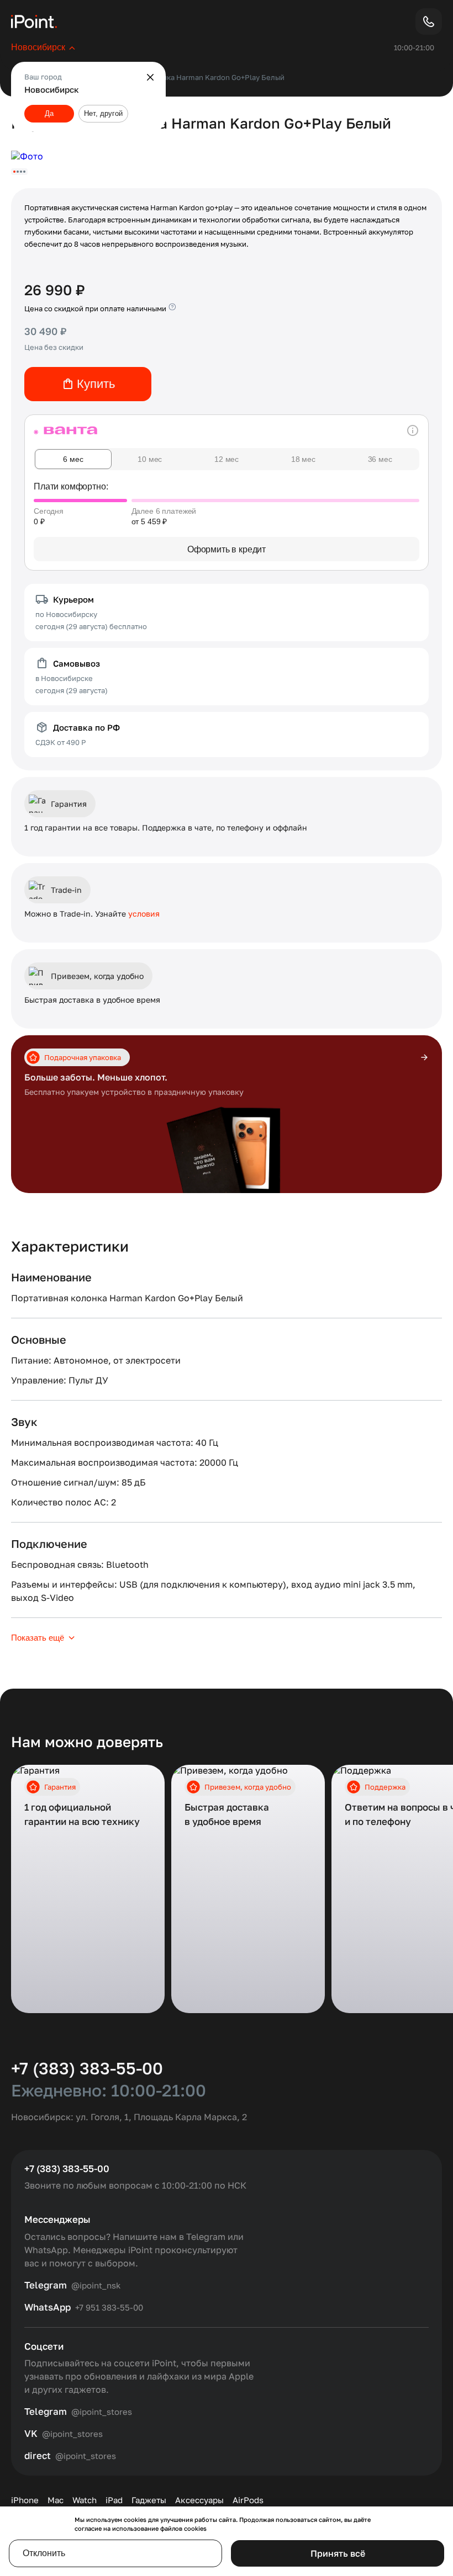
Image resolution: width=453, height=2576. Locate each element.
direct (38, 2456)
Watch (85, 2500)
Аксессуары (199, 2500)
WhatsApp (48, 2307)
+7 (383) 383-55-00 (87, 2068)
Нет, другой (103, 113)
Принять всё (338, 2553)
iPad (114, 2500)
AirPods (248, 2500)
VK (31, 2434)
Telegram (46, 2285)
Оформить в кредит (227, 549)
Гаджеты (149, 2500)
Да (49, 113)
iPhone (25, 2500)
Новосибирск (38, 47)
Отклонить (44, 2553)
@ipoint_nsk (96, 2285)
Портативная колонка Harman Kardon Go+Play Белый (191, 77)
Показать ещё (38, 1638)
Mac (56, 2500)
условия (144, 914)
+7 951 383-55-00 (109, 2307)
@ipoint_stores (102, 2412)
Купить (96, 384)
